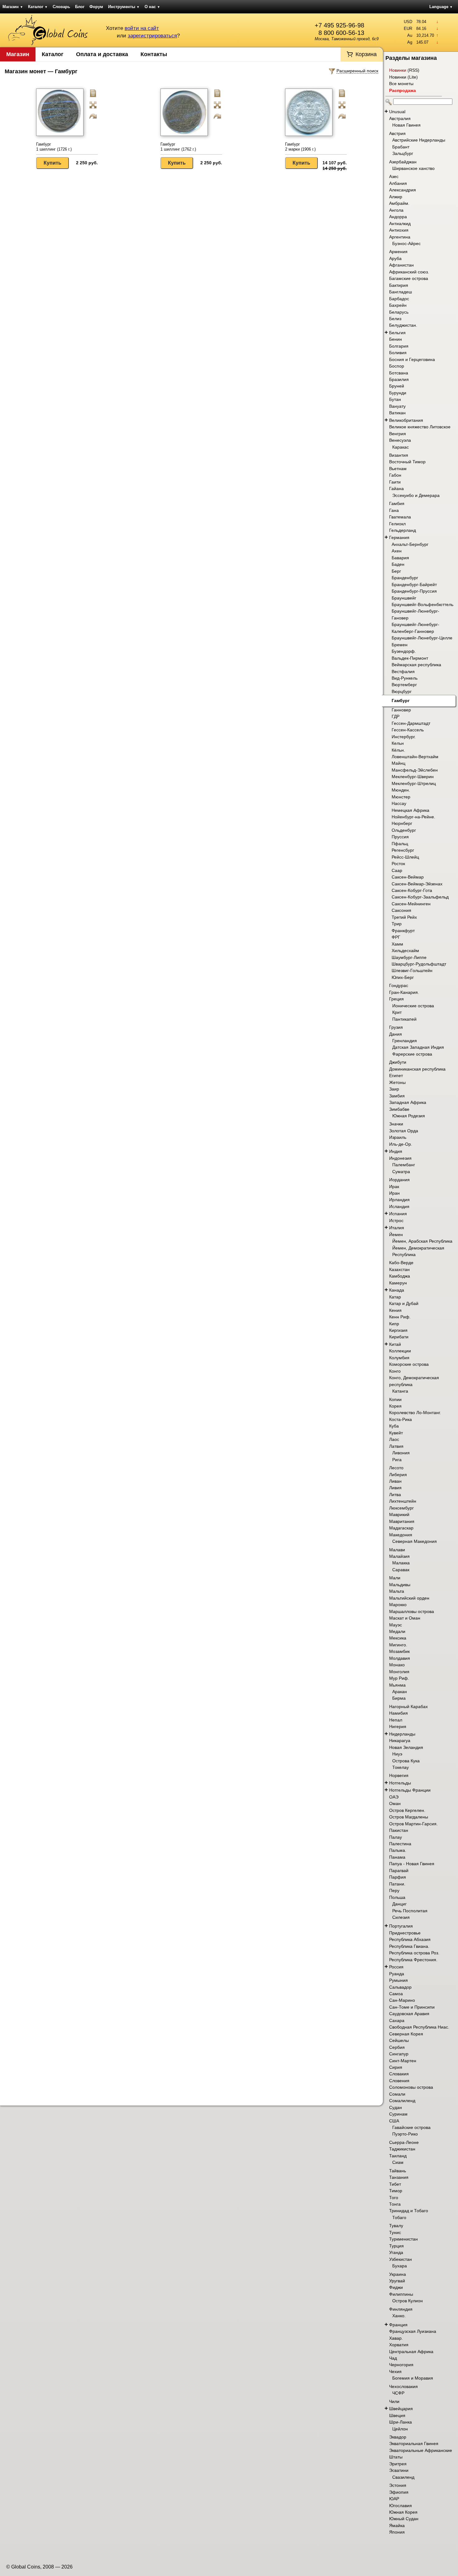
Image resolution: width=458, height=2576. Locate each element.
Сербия (397, 2047)
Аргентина (400, 237)
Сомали (397, 2094)
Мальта (397, 1591)
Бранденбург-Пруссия (414, 591)
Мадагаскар (401, 1528)
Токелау (401, 1767)
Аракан (400, 1692)
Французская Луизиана (413, 2331)
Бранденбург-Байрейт (414, 585)
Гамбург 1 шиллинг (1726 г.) (54, 147)
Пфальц (400, 844)
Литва (395, 1495)
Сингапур (399, 2054)
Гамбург (401, 701)
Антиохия (399, 230)
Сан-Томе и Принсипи (412, 2007)
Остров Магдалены (409, 1817)
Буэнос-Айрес (406, 243)
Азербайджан (403, 162)
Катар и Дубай (404, 1303)
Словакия (399, 2074)
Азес (394, 176)
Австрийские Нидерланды (419, 140)
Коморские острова (409, 1364)
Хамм (397, 944)
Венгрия (398, 434)
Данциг (399, 1904)
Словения (399, 2081)
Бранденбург (405, 578)
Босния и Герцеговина (412, 359)
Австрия (397, 133)
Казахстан (399, 1269)
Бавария (400, 558)
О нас (152, 7)
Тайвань (398, 2171)
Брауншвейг (404, 598)
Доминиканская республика (417, 1069)
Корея (395, 1406)
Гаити (395, 482)
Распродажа (403, 90)
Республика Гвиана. (409, 1946)
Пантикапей (404, 1019)
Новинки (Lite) (403, 77)
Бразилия (399, 379)
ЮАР (394, 2499)
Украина (398, 2274)
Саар (397, 870)
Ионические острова (413, 1006)
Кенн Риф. (400, 1317)
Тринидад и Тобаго (409, 2211)
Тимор (396, 2191)
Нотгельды (400, 1783)
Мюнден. (401, 790)
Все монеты (401, 84)
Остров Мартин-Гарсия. (413, 1824)
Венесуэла (400, 440)
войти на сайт (142, 28)
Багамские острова (409, 278)
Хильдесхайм (405, 951)
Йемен (396, 1235)
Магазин (13, 7)
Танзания (399, 2177)
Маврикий (399, 1514)
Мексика (398, 1638)
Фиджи (396, 2287)
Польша (397, 1897)
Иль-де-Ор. (401, 1144)
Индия (396, 1151)
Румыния (398, 1980)
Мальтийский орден (409, 1598)
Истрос (396, 1221)
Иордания (399, 1180)
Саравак (401, 1570)
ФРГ (396, 937)
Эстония (398, 2485)
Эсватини (399, 2470)
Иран (394, 1193)
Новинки (398, 70)
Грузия (396, 1027)
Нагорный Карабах (408, 1707)
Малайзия (399, 1556)
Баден (398, 564)
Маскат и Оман (405, 1618)
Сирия (396, 2067)
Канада (397, 1290)
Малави (397, 1550)
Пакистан (399, 1830)
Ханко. (399, 2316)
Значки (396, 1124)
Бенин (396, 339)
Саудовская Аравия (409, 2014)
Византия (399, 455)
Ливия (395, 1488)
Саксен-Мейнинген (411, 904)
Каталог (38, 7)
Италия (397, 1228)
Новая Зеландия (406, 1747)
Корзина (366, 54)
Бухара (400, 2266)
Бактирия (399, 285)
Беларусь (399, 312)
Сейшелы (399, 2040)
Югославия (401, 2506)
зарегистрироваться (152, 36)
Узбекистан (401, 2259)
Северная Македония (415, 1541)
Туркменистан (403, 2239)
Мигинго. (398, 1645)
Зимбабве (399, 1109)
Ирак (394, 1187)
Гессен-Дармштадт (411, 723)
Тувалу (396, 2226)
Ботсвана (399, 373)
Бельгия (397, 333)
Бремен (400, 645)
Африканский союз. (409, 272)
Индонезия (400, 1158)
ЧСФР (398, 2393)
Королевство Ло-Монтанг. (415, 1413)
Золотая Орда (404, 1131)
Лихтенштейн (403, 1501)
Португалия (401, 1926)
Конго (395, 1371)
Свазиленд (403, 2477)
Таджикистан (402, 2149)
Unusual (397, 112)
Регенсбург (403, 850)
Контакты (154, 54)
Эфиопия (399, 2492)
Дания (396, 1034)
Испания (398, 1214)
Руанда (397, 1974)
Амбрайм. (399, 203)
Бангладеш (401, 292)
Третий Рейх (404, 917)
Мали (395, 1578)
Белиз (395, 319)
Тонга (395, 2204)
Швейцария (401, 2409)
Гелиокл (397, 524)
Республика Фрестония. (413, 1960)
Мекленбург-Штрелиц (414, 783)
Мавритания (402, 1521)
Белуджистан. (403, 325)
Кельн (398, 743)
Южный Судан (404, 2519)
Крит (397, 1012)
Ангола (396, 210)
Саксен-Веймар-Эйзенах (417, 884)
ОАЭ (394, 1797)
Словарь (61, 7)
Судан (396, 2107)
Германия (399, 537)
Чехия (395, 2371)
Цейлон (400, 2429)
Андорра (398, 217)
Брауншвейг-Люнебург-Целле (422, 638)
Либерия (398, 1475)
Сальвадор (400, 1987)
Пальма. (398, 1850)
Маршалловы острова (412, 1611)
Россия (396, 1967)
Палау (396, 1837)
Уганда (396, 2252)
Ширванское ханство (413, 168)
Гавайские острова (411, 2127)
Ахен (397, 551)
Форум (96, 7)
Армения (398, 252)
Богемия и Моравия (413, 2378)
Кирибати (399, 1337)
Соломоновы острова (411, 2087)
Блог (80, 7)
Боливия (398, 353)
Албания (398, 183)
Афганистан (401, 265)
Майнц (398, 763)
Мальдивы (400, 1585)
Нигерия (398, 1726)
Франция (398, 2325)
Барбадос (399, 299)
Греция (396, 999)
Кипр (394, 1324)
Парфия (398, 1877)
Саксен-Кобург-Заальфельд (420, 897)
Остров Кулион (408, 2301)
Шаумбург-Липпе (409, 957)
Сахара (397, 2020)
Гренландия (405, 1041)
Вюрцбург (402, 691)
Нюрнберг (402, 823)
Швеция (397, 2415)
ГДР (396, 716)
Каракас (401, 447)
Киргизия (398, 1330)
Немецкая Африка (410, 810)
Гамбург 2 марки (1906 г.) (300, 147)
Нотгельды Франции (410, 1790)
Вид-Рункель (405, 678)
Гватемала (400, 517)
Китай (395, 1344)
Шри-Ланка (401, 2422)
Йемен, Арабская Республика (422, 1241)
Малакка (401, 1563)
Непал (396, 1720)
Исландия (399, 1206)
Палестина (400, 1844)
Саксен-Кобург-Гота (412, 890)
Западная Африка (408, 1102)
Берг (396, 571)
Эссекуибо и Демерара (416, 495)
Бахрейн (398, 305)
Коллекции (400, 1351)
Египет (396, 1076)
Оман (395, 1803)
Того (394, 2198)
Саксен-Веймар (408, 877)
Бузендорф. (404, 651)
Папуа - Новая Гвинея (412, 1864)
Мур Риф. (399, 1678)
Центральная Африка (411, 2352)
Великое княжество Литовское (420, 427)
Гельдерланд (403, 530)
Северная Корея (406, 2034)
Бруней (397, 386)
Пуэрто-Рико (405, 2134)
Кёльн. (398, 750)
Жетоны (397, 1082)
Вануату (397, 406)
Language (441, 7)
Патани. (397, 1884)
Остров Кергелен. (407, 1810)
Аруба (395, 258)
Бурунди (398, 393)
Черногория (401, 2365)
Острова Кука (406, 1761)
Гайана (396, 489)
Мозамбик (399, 1651)
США (394, 2121)
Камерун (398, 1283)
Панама (397, 1857)
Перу (394, 1890)
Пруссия (400, 837)
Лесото (396, 1468)
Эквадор (398, 2437)
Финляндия (401, 2309)
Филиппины (401, 2294)
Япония (397, 2532)
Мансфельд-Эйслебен (415, 770)
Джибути (398, 1062)
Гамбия (397, 503)
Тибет (395, 2184)
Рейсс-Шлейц (405, 857)
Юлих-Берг (403, 977)
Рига (397, 1460)
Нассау (399, 803)
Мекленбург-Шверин (413, 777)
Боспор (397, 366)
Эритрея (398, 2464)
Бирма (399, 1698)
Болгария (399, 346)
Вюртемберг (404, 685)
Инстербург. (404, 737)
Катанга (400, 1391)
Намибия (398, 1713)
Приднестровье (405, 1933)
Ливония (401, 1453)
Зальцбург (403, 153)
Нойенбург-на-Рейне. (413, 817)
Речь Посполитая (410, 1911)
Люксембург (401, 1508)
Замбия (397, 1096)
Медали (397, 1631)
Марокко (398, 1605)
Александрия (403, 190)
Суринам (398, 2114)
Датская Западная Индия (418, 1047)
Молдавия (400, 1658)
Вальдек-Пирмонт (410, 658)
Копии (395, 1399)
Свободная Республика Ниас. (419, 2027)
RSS (413, 70)
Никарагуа (400, 1741)
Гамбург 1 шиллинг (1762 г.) (178, 147)
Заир (394, 1089)
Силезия (401, 1917)
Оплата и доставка (102, 54)
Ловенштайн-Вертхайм (415, 757)
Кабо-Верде (401, 1263)
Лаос (394, 1439)
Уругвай (397, 2281)
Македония (401, 1535)
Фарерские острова (412, 1054)
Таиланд (398, 2156)
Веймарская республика (416, 665)
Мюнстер (401, 797)
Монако (397, 1665)
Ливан (395, 1481)
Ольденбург (404, 830)
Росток (398, 864)
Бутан (395, 399)
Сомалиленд (402, 2101)
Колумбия (399, 1358)
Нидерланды (402, 1734)
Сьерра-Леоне (404, 2142)
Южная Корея (403, 2512)
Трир (397, 924)
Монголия (399, 1672)
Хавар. (396, 2338)
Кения (395, 1310)
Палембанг (404, 1165)
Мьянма (397, 1685)
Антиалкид (400, 224)
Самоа (396, 1994)
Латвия (396, 1446)
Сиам (398, 2162)
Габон (395, 475)
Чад (393, 2358)
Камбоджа (400, 1276)
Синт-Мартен (403, 2061)
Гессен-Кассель (408, 730)
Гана (394, 510)
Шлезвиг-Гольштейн (412, 970)
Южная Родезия (409, 1116)
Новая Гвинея (406, 125)
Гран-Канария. (404, 992)
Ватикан (397, 413)
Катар (395, 1297)
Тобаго (399, 2217)
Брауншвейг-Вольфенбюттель (422, 604)
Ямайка (397, 2525)
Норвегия (399, 1775)
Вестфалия (403, 672)
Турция (396, 2246)
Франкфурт (403, 931)
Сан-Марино (402, 2000)
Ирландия (399, 1200)
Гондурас (399, 985)
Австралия (400, 118)
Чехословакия (403, 2386)
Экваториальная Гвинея (414, 2444)
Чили (394, 2401)
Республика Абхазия (410, 1939)
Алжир (396, 197)
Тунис (395, 2232)
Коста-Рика (401, 1419)
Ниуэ (397, 1754)
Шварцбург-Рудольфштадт (419, 964)
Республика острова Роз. (414, 1953)
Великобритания (406, 420)
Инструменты (124, 7)
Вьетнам (398, 469)
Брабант (401, 147)
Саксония (401, 910)
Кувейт (396, 1433)
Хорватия (399, 2345)
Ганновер (401, 710)
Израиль (398, 1137)
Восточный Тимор (407, 462)
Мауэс (396, 1625)
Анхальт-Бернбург (410, 544)
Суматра (401, 1172)
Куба (394, 1426)
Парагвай (399, 1871)
